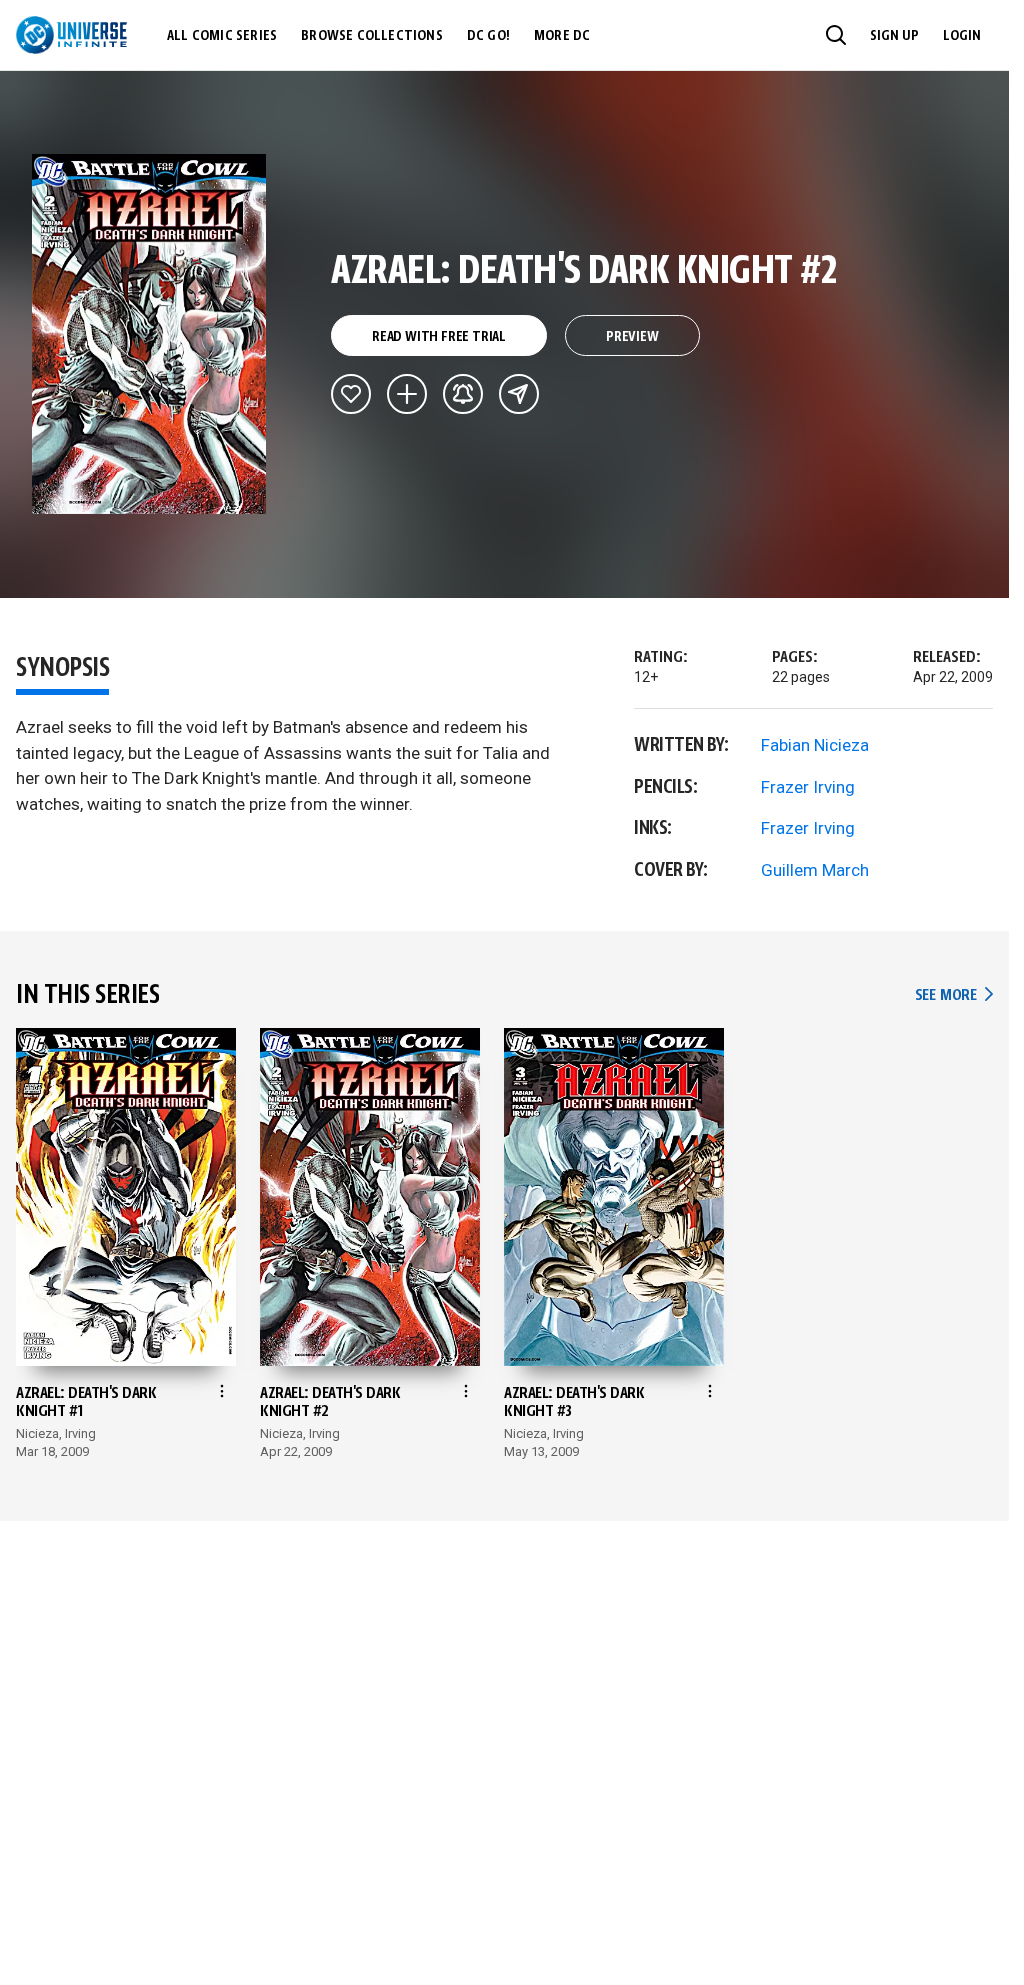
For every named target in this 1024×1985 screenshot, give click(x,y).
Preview (632, 337)
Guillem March (815, 870)
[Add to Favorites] (351, 394)
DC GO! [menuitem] (488, 36)
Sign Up (894, 36)
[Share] (519, 394)
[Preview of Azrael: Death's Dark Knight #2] (149, 334)
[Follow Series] (463, 394)
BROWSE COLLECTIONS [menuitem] (372, 36)
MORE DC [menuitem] (562, 36)
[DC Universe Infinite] (71, 35)
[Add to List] (407, 394)
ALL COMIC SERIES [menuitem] (222, 36)
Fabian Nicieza (815, 745)
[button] (836, 35)
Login (962, 36)
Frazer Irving (808, 787)
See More (954, 995)
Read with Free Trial (439, 337)
